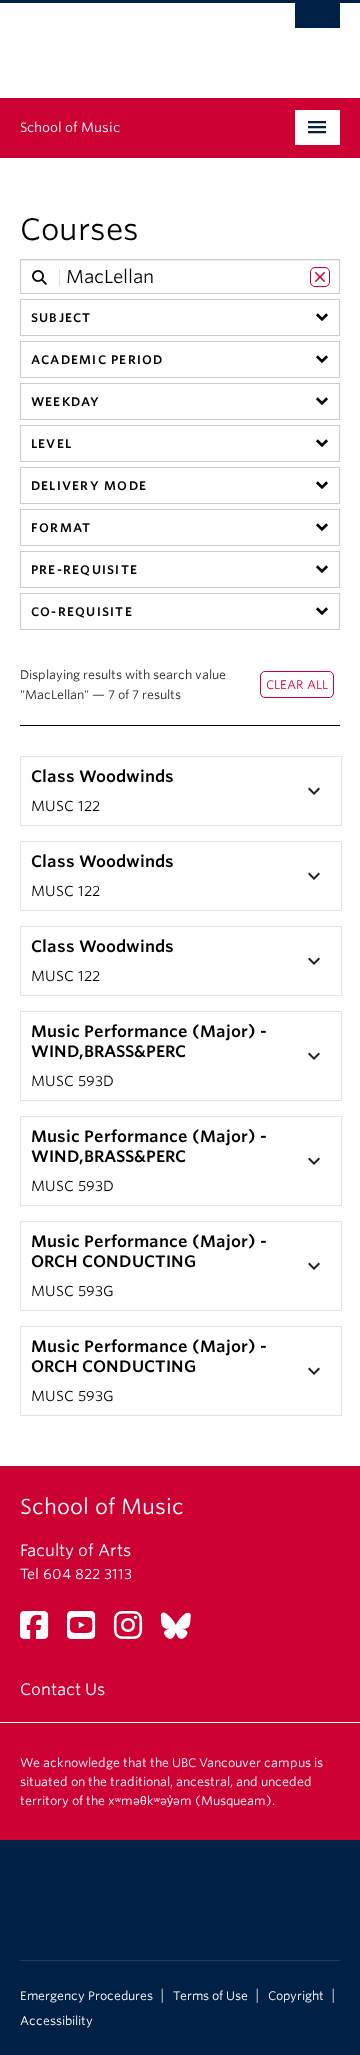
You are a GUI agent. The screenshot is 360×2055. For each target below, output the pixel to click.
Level (51, 443)
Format (61, 527)
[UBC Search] (317, 25)
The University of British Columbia (132, 41)
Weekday (66, 401)
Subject (61, 317)
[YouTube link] (88, 1631)
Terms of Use (210, 1996)
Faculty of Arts (75, 1550)
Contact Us (62, 1689)
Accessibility (56, 2021)
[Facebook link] (41, 1631)
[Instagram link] (135, 1631)
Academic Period (97, 359)
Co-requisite (82, 611)
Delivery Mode (89, 485)
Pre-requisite (84, 569)
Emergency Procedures (86, 1996)
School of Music (70, 127)
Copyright (296, 1996)
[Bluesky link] (183, 1631)
